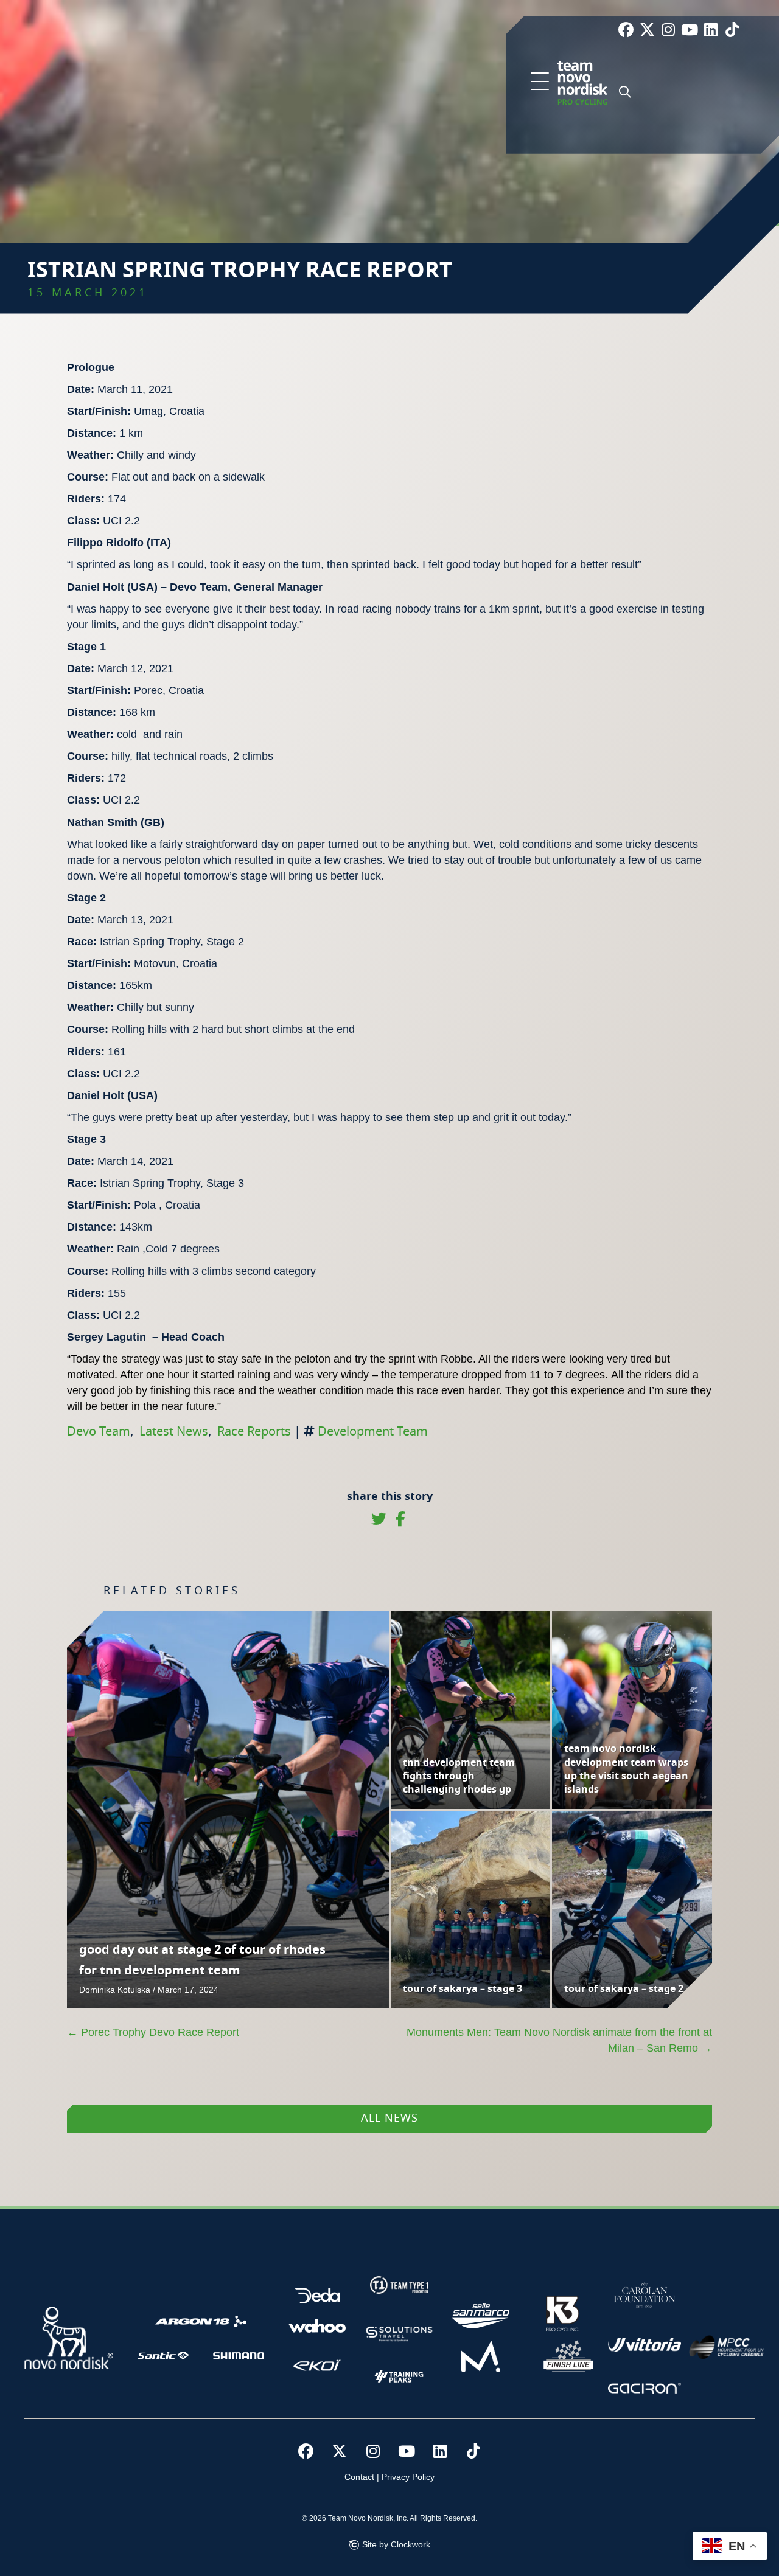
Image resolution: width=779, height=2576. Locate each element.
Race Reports (254, 1432)
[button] (540, 82)
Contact (359, 2477)
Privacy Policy (408, 2477)
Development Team (373, 1432)
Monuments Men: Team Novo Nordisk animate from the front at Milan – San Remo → (559, 2040)
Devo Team (99, 1432)
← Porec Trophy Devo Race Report (153, 2032)
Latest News (174, 1432)
